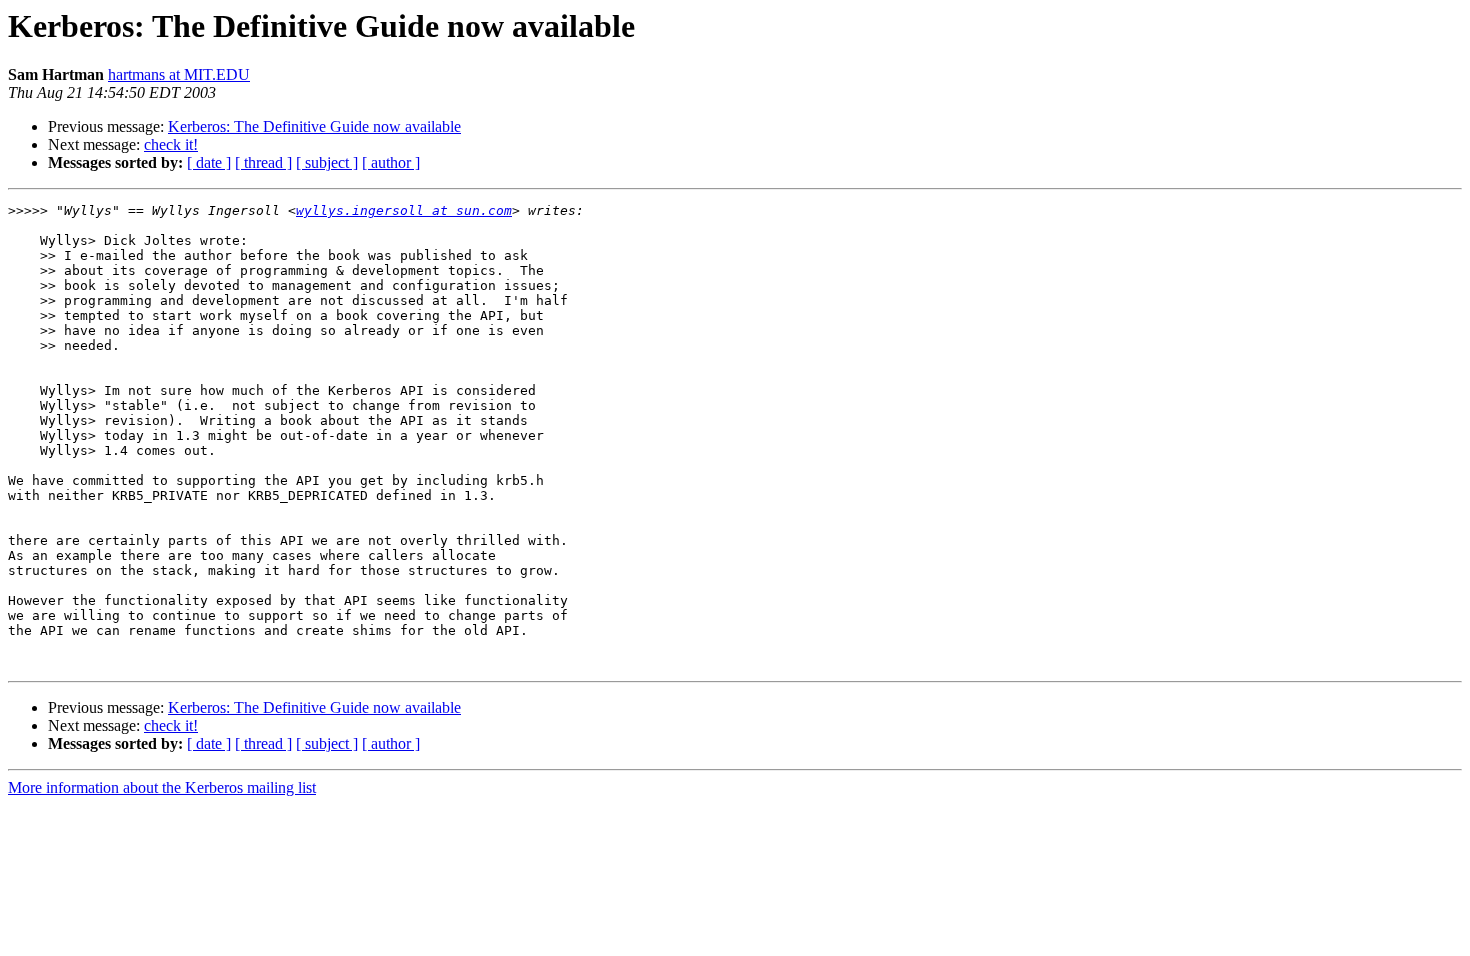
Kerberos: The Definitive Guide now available (314, 126)
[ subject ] (327, 162)
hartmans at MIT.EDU (179, 74)
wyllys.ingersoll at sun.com (404, 210)
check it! (171, 144)
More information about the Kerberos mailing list (162, 787)
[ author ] (391, 162)
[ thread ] (263, 162)
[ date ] (209, 162)
